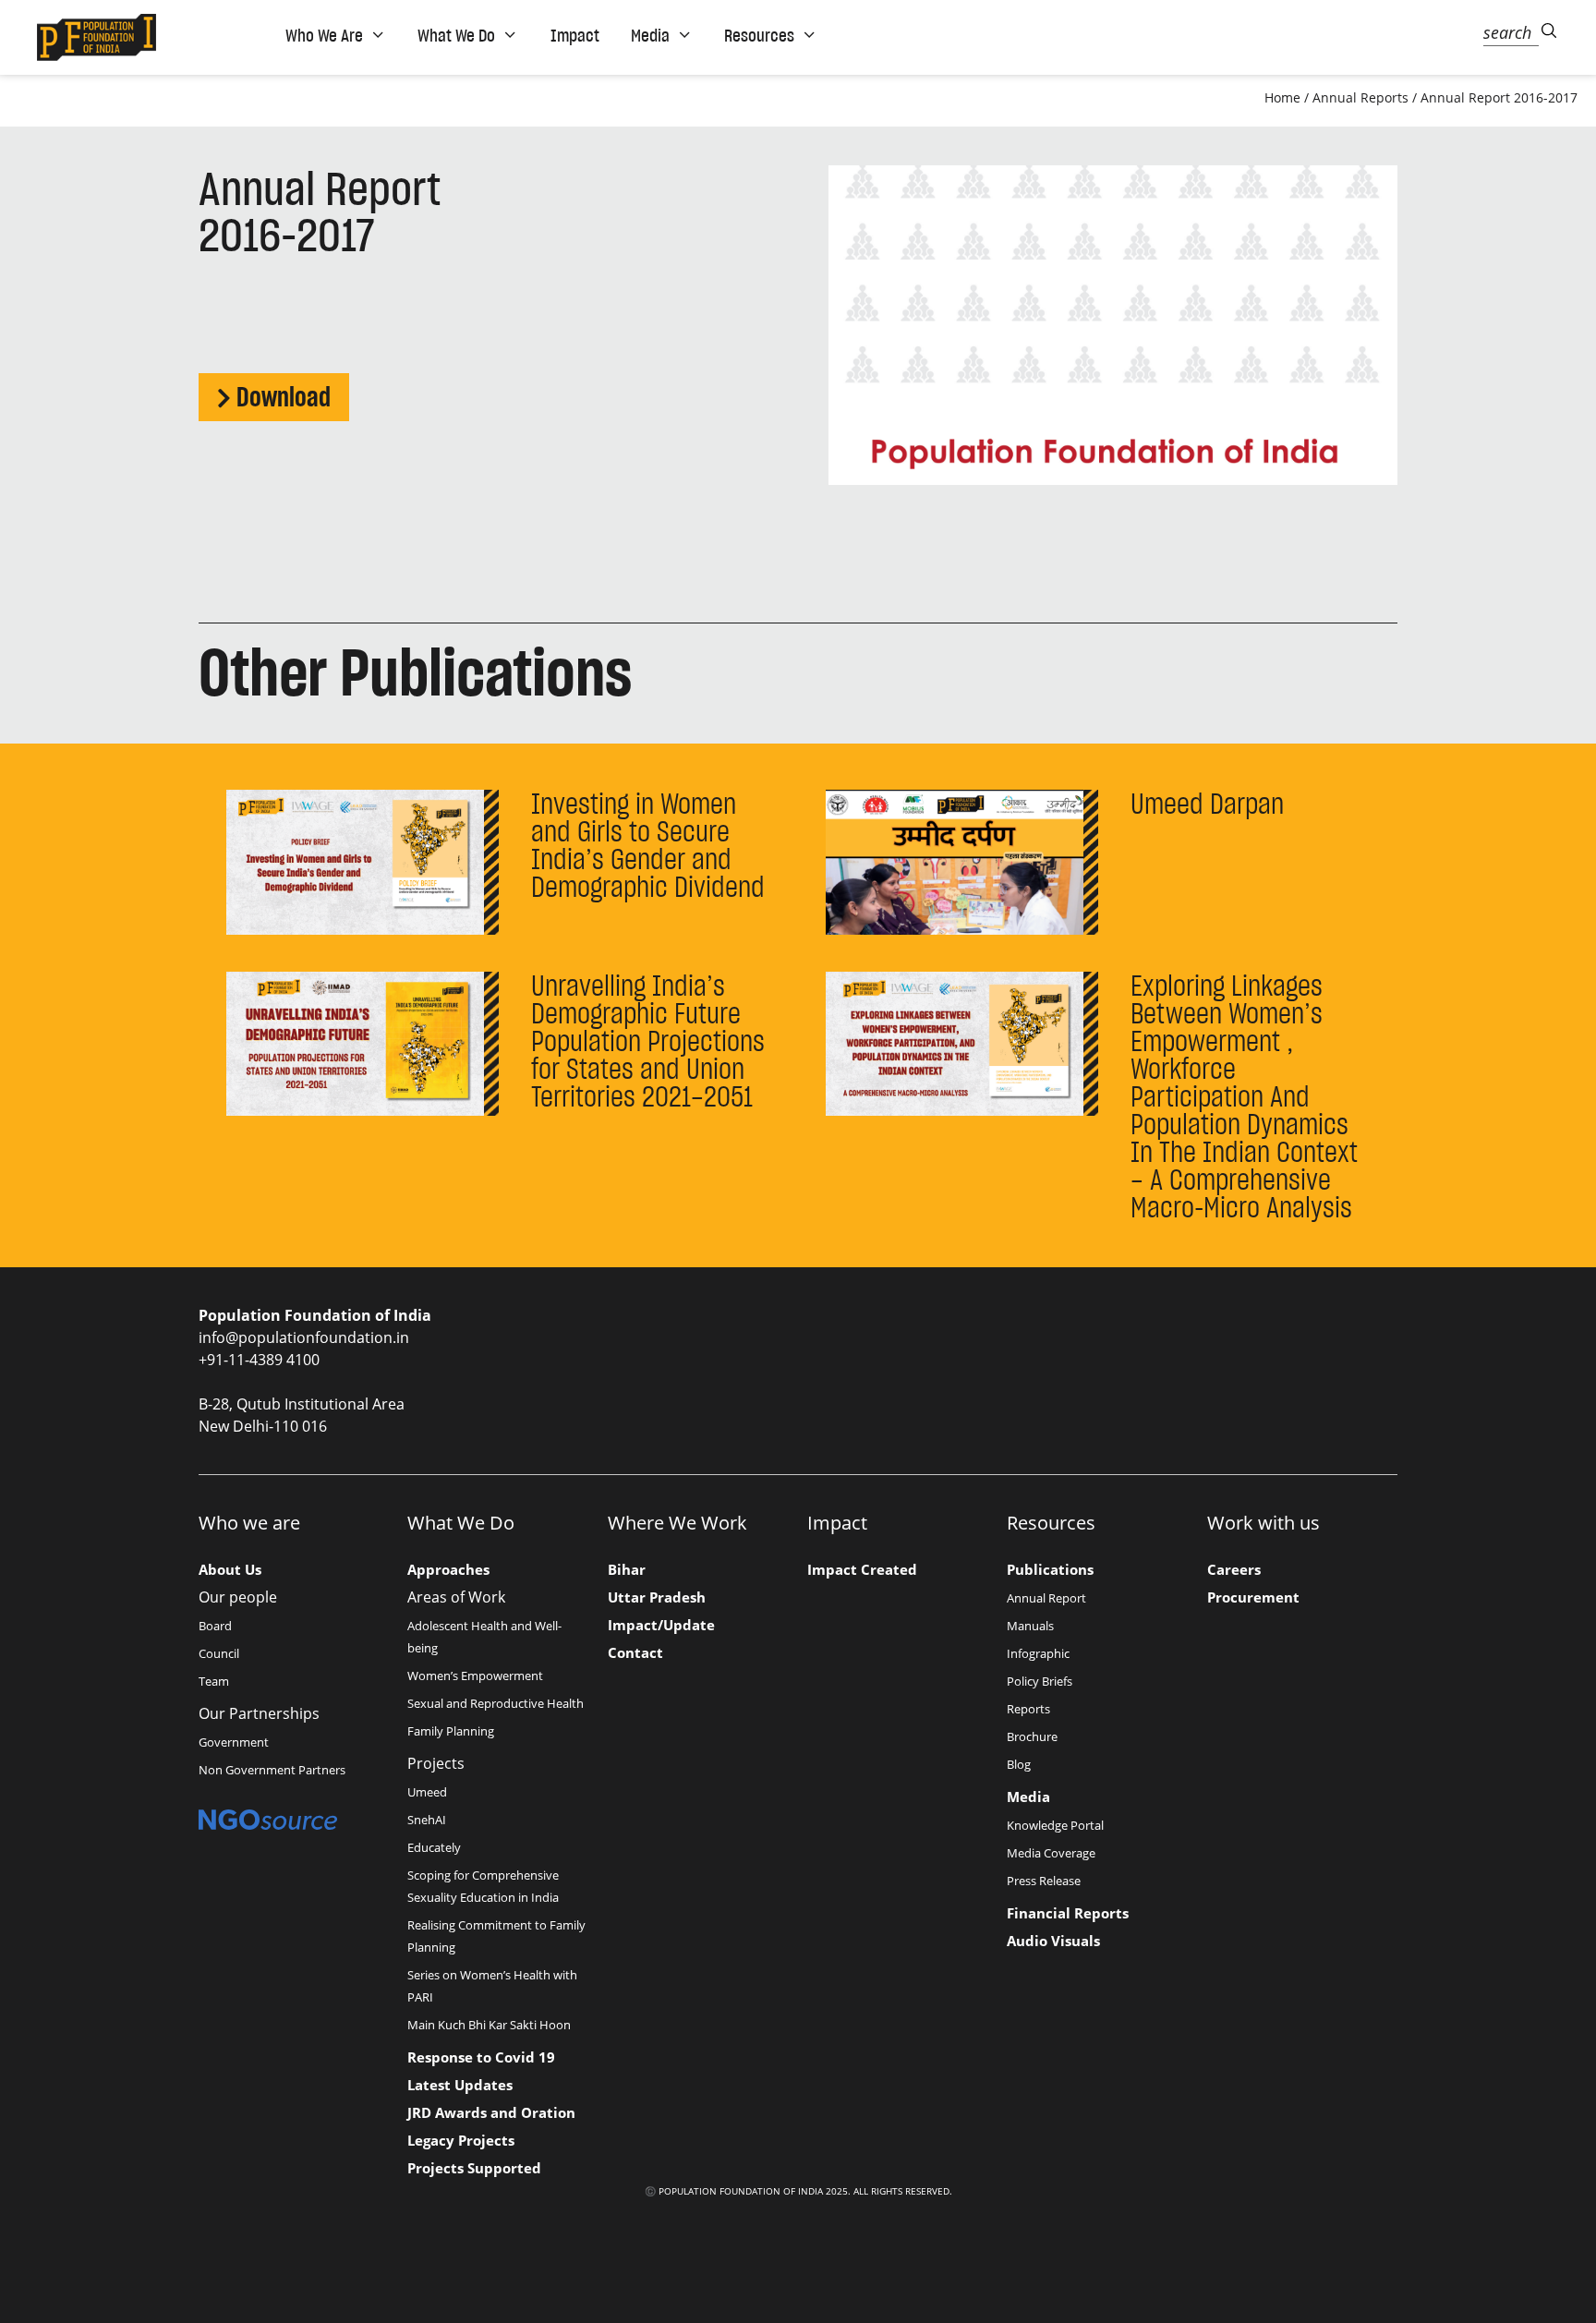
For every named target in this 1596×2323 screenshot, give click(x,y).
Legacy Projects (461, 2140)
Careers (1234, 1569)
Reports (1028, 1709)
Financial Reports (1068, 1913)
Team (214, 1681)
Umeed (427, 1792)
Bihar (627, 1569)
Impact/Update (661, 1625)
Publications (1050, 1569)
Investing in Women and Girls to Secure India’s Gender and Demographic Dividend (648, 845)
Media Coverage (1051, 1853)
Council (219, 1653)
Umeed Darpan (1207, 804)
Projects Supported (474, 2168)
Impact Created (862, 1569)
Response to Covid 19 (481, 2057)
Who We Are (324, 35)
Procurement (1253, 1597)
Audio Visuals (1053, 1941)
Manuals (1030, 1626)
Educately (434, 1847)
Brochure (1032, 1736)
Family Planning (451, 1731)
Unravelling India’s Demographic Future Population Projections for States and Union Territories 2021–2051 (648, 1041)
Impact (575, 35)
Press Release (1044, 1881)
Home (1282, 97)
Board (215, 1626)
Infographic (1038, 1653)
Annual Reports (1360, 97)
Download (284, 397)
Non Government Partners (272, 1770)
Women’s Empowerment (475, 1676)
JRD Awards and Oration (491, 2112)
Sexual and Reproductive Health (496, 1703)
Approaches (448, 1569)
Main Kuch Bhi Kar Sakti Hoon (489, 2025)
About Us (230, 1569)
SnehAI (427, 1820)
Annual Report (1046, 1598)
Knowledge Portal (1055, 1825)
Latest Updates (460, 2085)
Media (1028, 1797)
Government (234, 1742)
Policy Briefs (1040, 1681)
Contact (635, 1652)
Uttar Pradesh (657, 1597)
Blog (1019, 1764)
